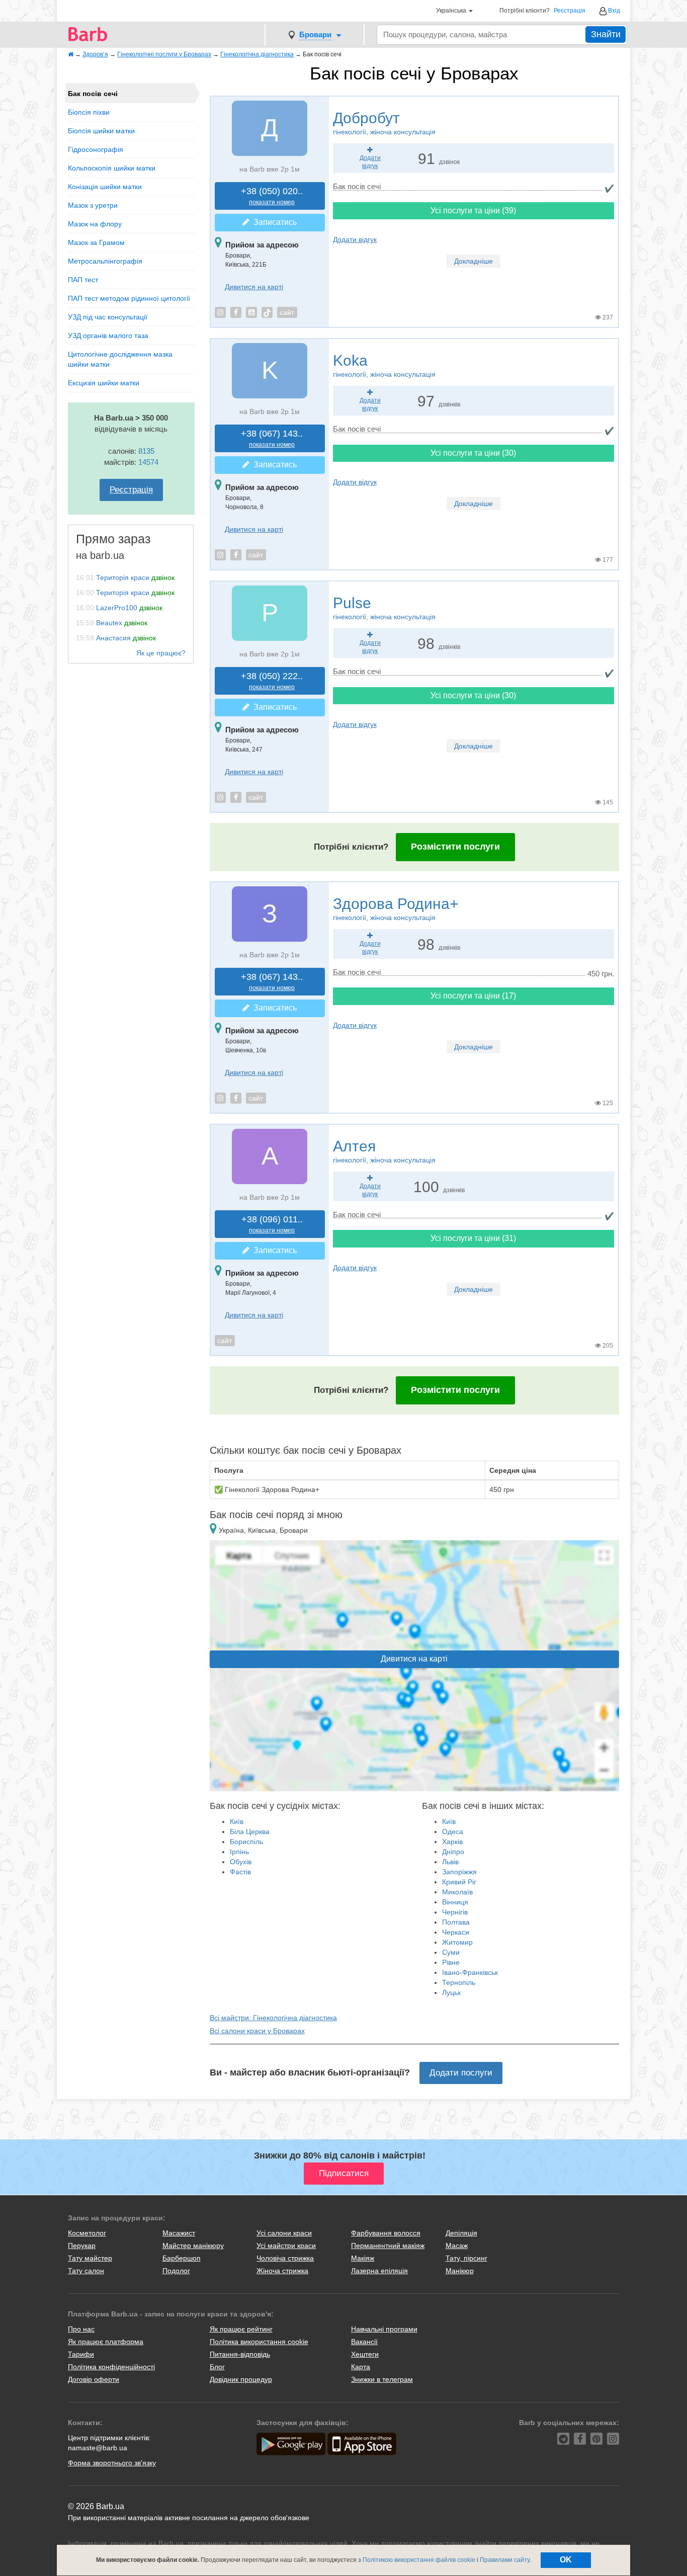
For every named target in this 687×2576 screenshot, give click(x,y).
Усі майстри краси (286, 2246)
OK (566, 2560)
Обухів (241, 1862)
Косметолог (87, 2233)
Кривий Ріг (459, 1882)
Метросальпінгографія (105, 261)
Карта (361, 2367)
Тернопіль (459, 1982)
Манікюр (460, 2271)
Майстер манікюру (193, 2246)
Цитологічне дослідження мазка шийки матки (120, 359)
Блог (217, 2367)
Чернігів (455, 1912)
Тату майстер (90, 2258)
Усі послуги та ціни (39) (473, 211)
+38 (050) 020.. (272, 196)
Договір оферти (94, 2379)
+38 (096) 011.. (272, 1224)
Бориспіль (246, 1842)
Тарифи (81, 2354)
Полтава (456, 1922)
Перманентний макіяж (388, 2246)
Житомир (457, 1942)
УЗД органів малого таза (108, 336)
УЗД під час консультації (108, 317)
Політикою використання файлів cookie (419, 2560)
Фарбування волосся (386, 2233)
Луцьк (451, 1992)
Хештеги (365, 2354)
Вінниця (455, 1902)
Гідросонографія (96, 149)
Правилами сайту (505, 2560)
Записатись (273, 222)
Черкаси (456, 1932)
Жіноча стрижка (282, 2271)
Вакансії (364, 2342)
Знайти (606, 34)
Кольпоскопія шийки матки (112, 168)
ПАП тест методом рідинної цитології (129, 298)
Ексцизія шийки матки (104, 383)
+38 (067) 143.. (272, 438)
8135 (146, 451)
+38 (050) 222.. (272, 681)
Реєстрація (570, 11)
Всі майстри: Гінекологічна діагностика (273, 2018)
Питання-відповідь (240, 2354)
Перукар (82, 2246)
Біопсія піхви (89, 112)
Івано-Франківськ (470, 1972)
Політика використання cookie (259, 2342)
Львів (450, 1862)
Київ (237, 1821)
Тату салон (86, 2271)
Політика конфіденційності (111, 2367)
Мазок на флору (95, 224)
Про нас (81, 2329)
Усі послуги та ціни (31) (473, 1238)
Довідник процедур (241, 2379)
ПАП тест (83, 280)
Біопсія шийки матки (101, 131)
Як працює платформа (106, 2342)
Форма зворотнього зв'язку (112, 2463)
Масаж (457, 2246)
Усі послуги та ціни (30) (473, 453)
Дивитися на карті (254, 287)
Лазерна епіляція (379, 2271)
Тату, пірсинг (466, 2258)
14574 (148, 462)
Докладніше (474, 261)
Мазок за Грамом (96, 242)
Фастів (240, 1872)
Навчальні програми (384, 2329)
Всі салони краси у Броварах (257, 2031)
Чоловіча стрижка (285, 2258)
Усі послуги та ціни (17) (473, 996)
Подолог (176, 2271)
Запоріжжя (459, 1872)
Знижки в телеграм (382, 2379)
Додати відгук (355, 239)
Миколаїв (457, 1892)
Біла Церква (250, 1832)
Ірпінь (239, 1852)
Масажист (179, 2233)
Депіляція (461, 2233)
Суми (451, 1952)
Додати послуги (461, 2073)
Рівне (451, 1962)
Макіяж (363, 2258)
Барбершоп (182, 2258)
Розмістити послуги (455, 847)
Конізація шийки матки (105, 187)
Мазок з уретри (93, 205)
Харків (452, 1842)
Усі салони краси (284, 2233)
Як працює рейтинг (241, 2329)
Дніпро (453, 1852)
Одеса (453, 1832)
